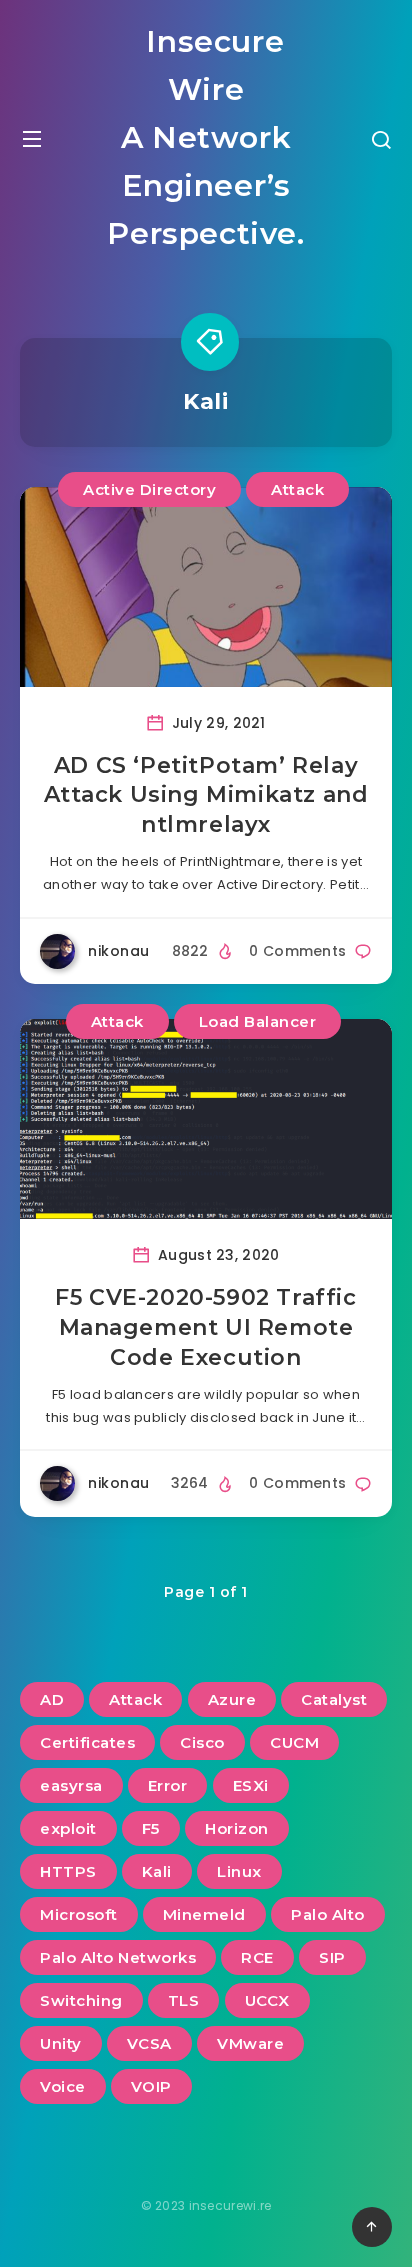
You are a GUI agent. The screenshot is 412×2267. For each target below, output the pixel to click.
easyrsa (71, 1785)
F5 (151, 1828)
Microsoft (79, 1914)
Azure (232, 1699)
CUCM (294, 1742)
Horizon (237, 1828)
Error (168, 1785)
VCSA (149, 2043)
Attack (297, 489)
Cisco (202, 1742)
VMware (250, 2043)
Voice (63, 2086)
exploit (68, 1828)
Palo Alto (328, 1914)
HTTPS (68, 1871)
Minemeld (204, 1914)
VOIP (151, 2086)
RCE (257, 1957)
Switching (81, 2000)
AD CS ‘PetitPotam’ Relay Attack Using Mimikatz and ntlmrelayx (206, 795)
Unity (61, 2043)
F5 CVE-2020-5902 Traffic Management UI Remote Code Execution (205, 1327)
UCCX (267, 2000)
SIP (332, 1957)
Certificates (87, 1742)
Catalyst (334, 1699)
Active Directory (149, 489)
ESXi (251, 1785)
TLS (184, 2000)
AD (52, 1699)
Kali (157, 1871)
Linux (239, 1871)
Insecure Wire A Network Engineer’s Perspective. (205, 137)
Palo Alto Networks (118, 1957)
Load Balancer (258, 1021)
